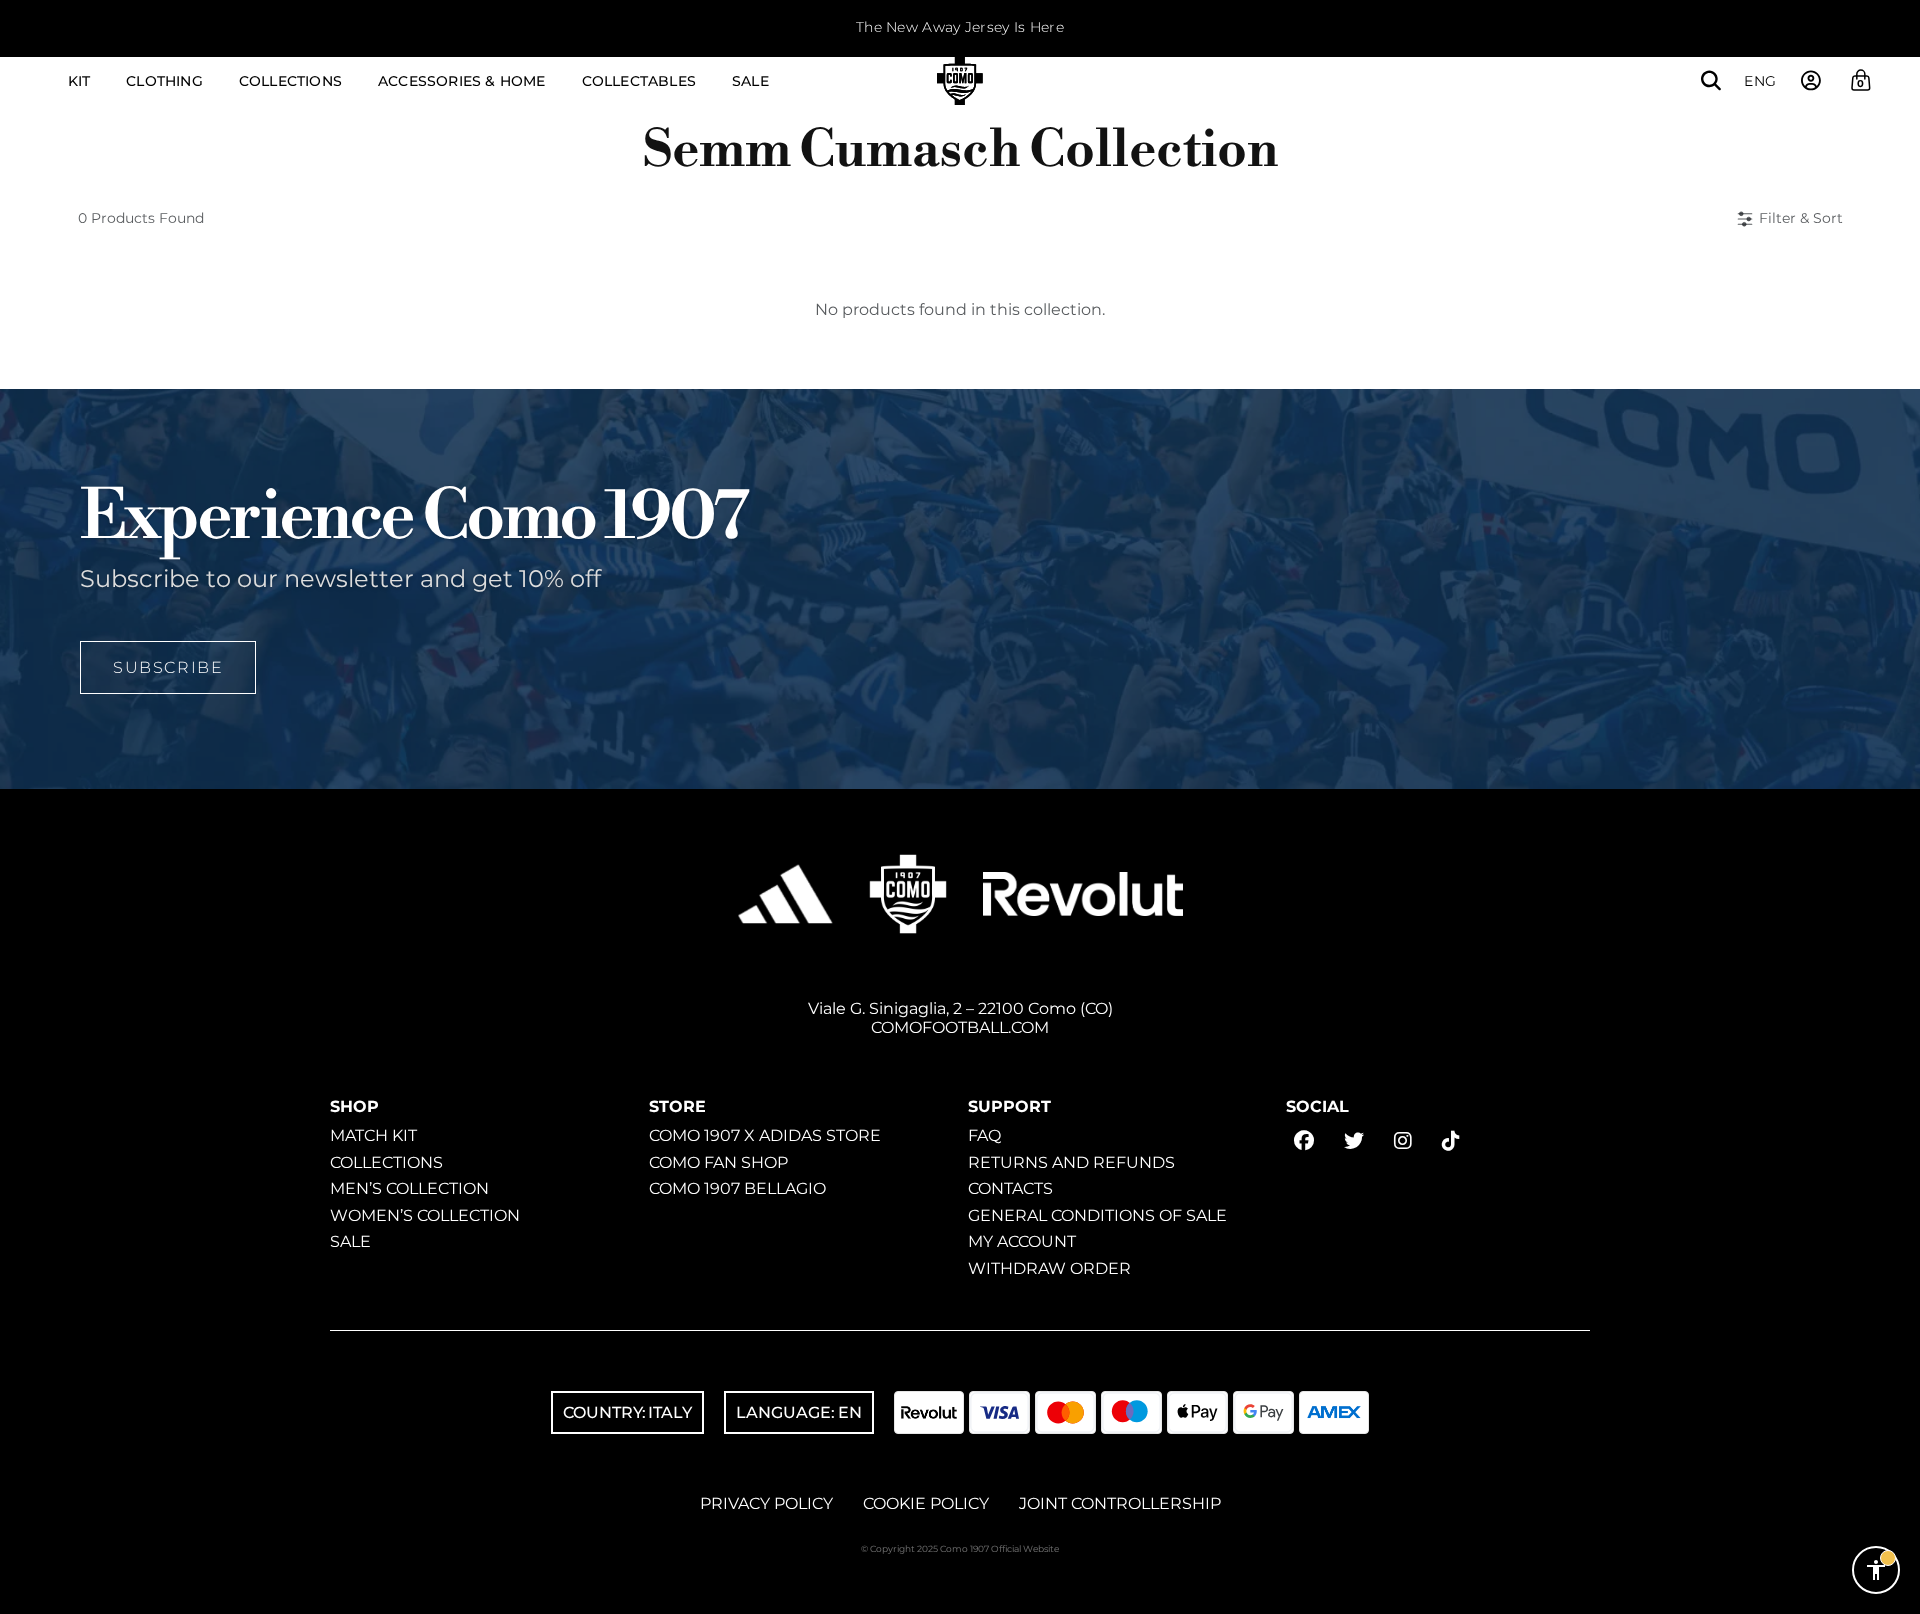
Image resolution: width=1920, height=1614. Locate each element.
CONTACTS (1010, 1188)
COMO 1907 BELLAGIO (737, 1188)
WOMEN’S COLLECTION (425, 1214)
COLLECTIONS (386, 1161)
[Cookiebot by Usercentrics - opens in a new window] (265, 1574)
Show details (1186, 1562)
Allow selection (1617, 1495)
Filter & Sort (1801, 218)
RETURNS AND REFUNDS (1071, 1161)
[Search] (1711, 81)
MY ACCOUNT (1022, 1241)
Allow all (1617, 1429)
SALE (350, 1241)
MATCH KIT (373, 1135)
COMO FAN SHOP (718, 1161)
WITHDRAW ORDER (1049, 1267)
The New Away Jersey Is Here (960, 27)
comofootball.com (960, 1027)
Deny (1617, 1560)
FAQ (984, 1135)
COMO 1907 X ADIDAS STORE (765, 1135)
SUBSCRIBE (168, 666)
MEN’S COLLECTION (409, 1188)
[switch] (710, 1562)
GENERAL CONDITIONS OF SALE (1097, 1214)
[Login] (1811, 81)
